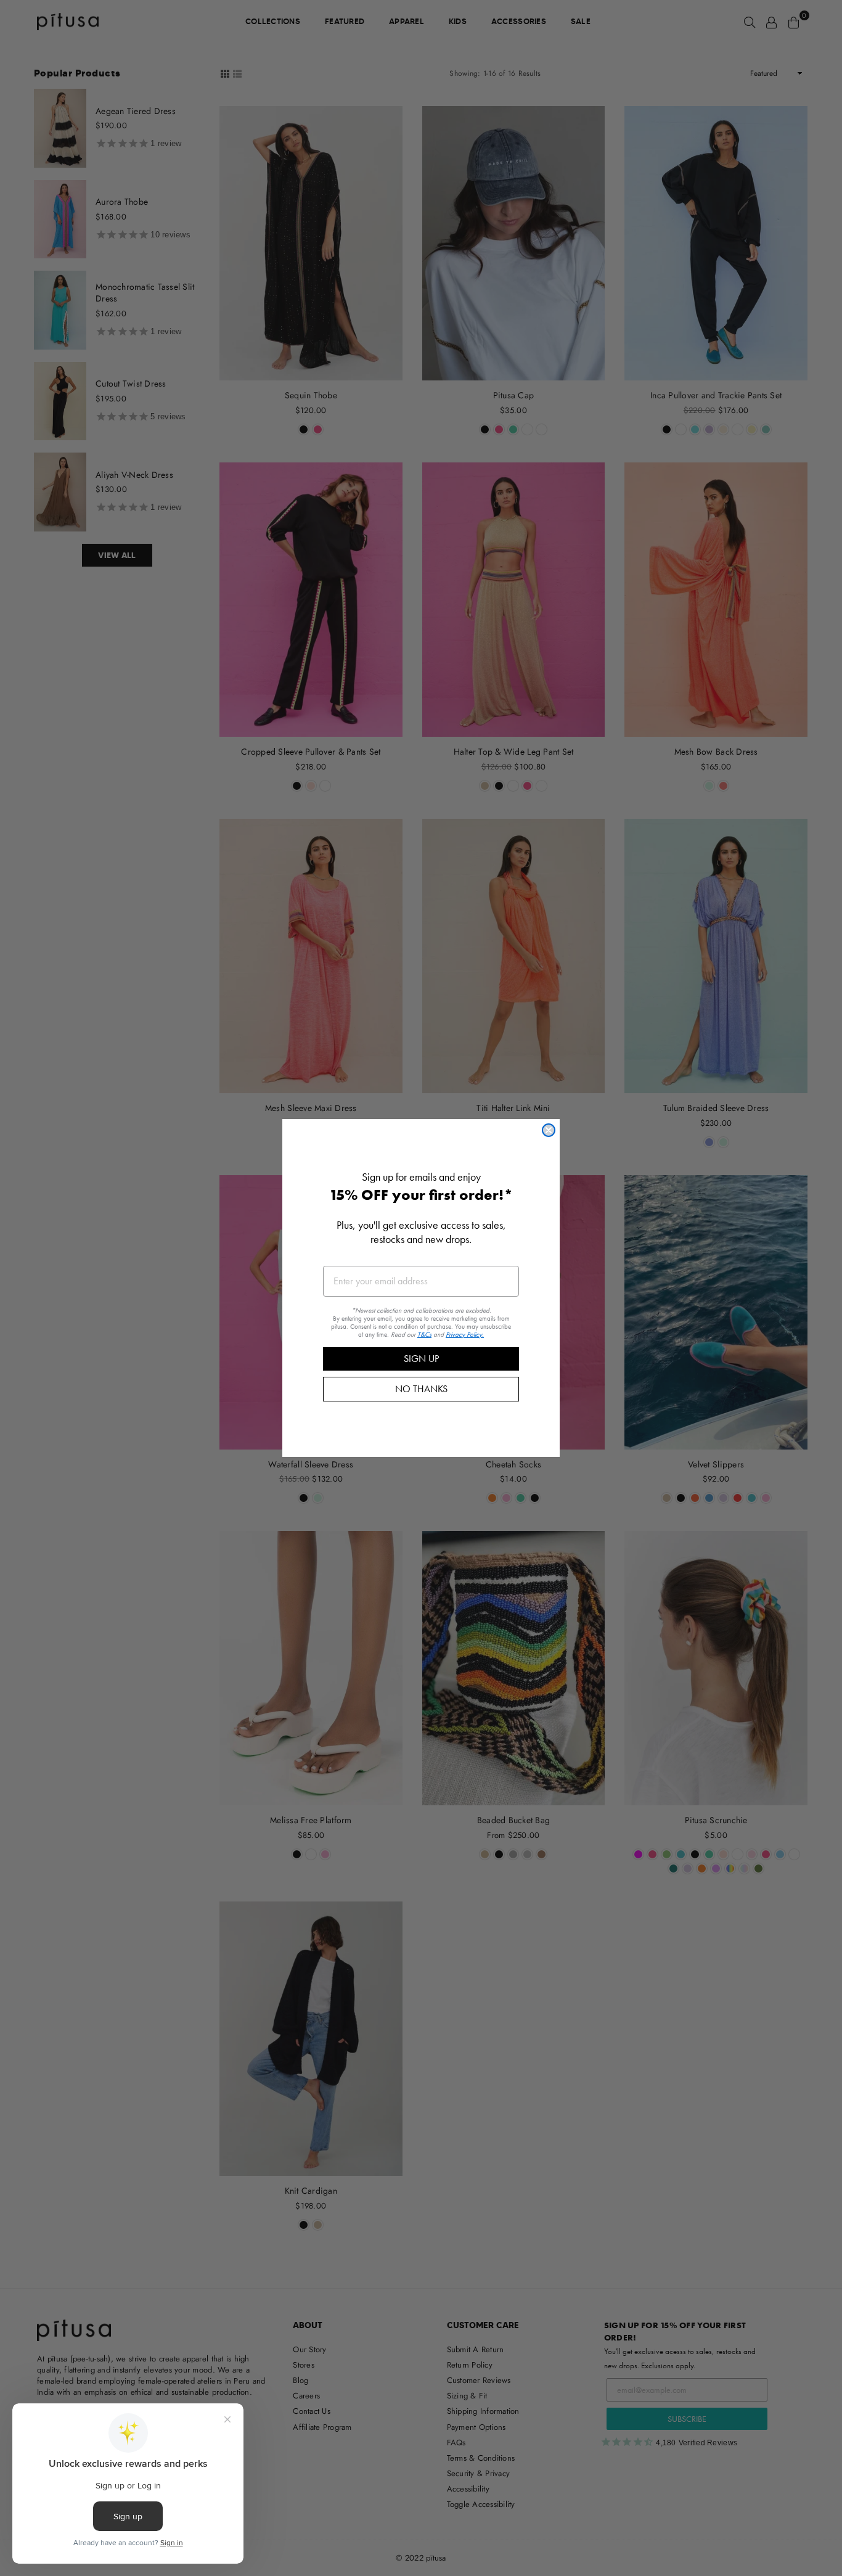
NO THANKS (421, 1389)
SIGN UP (421, 1359)
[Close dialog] (549, 1130)
